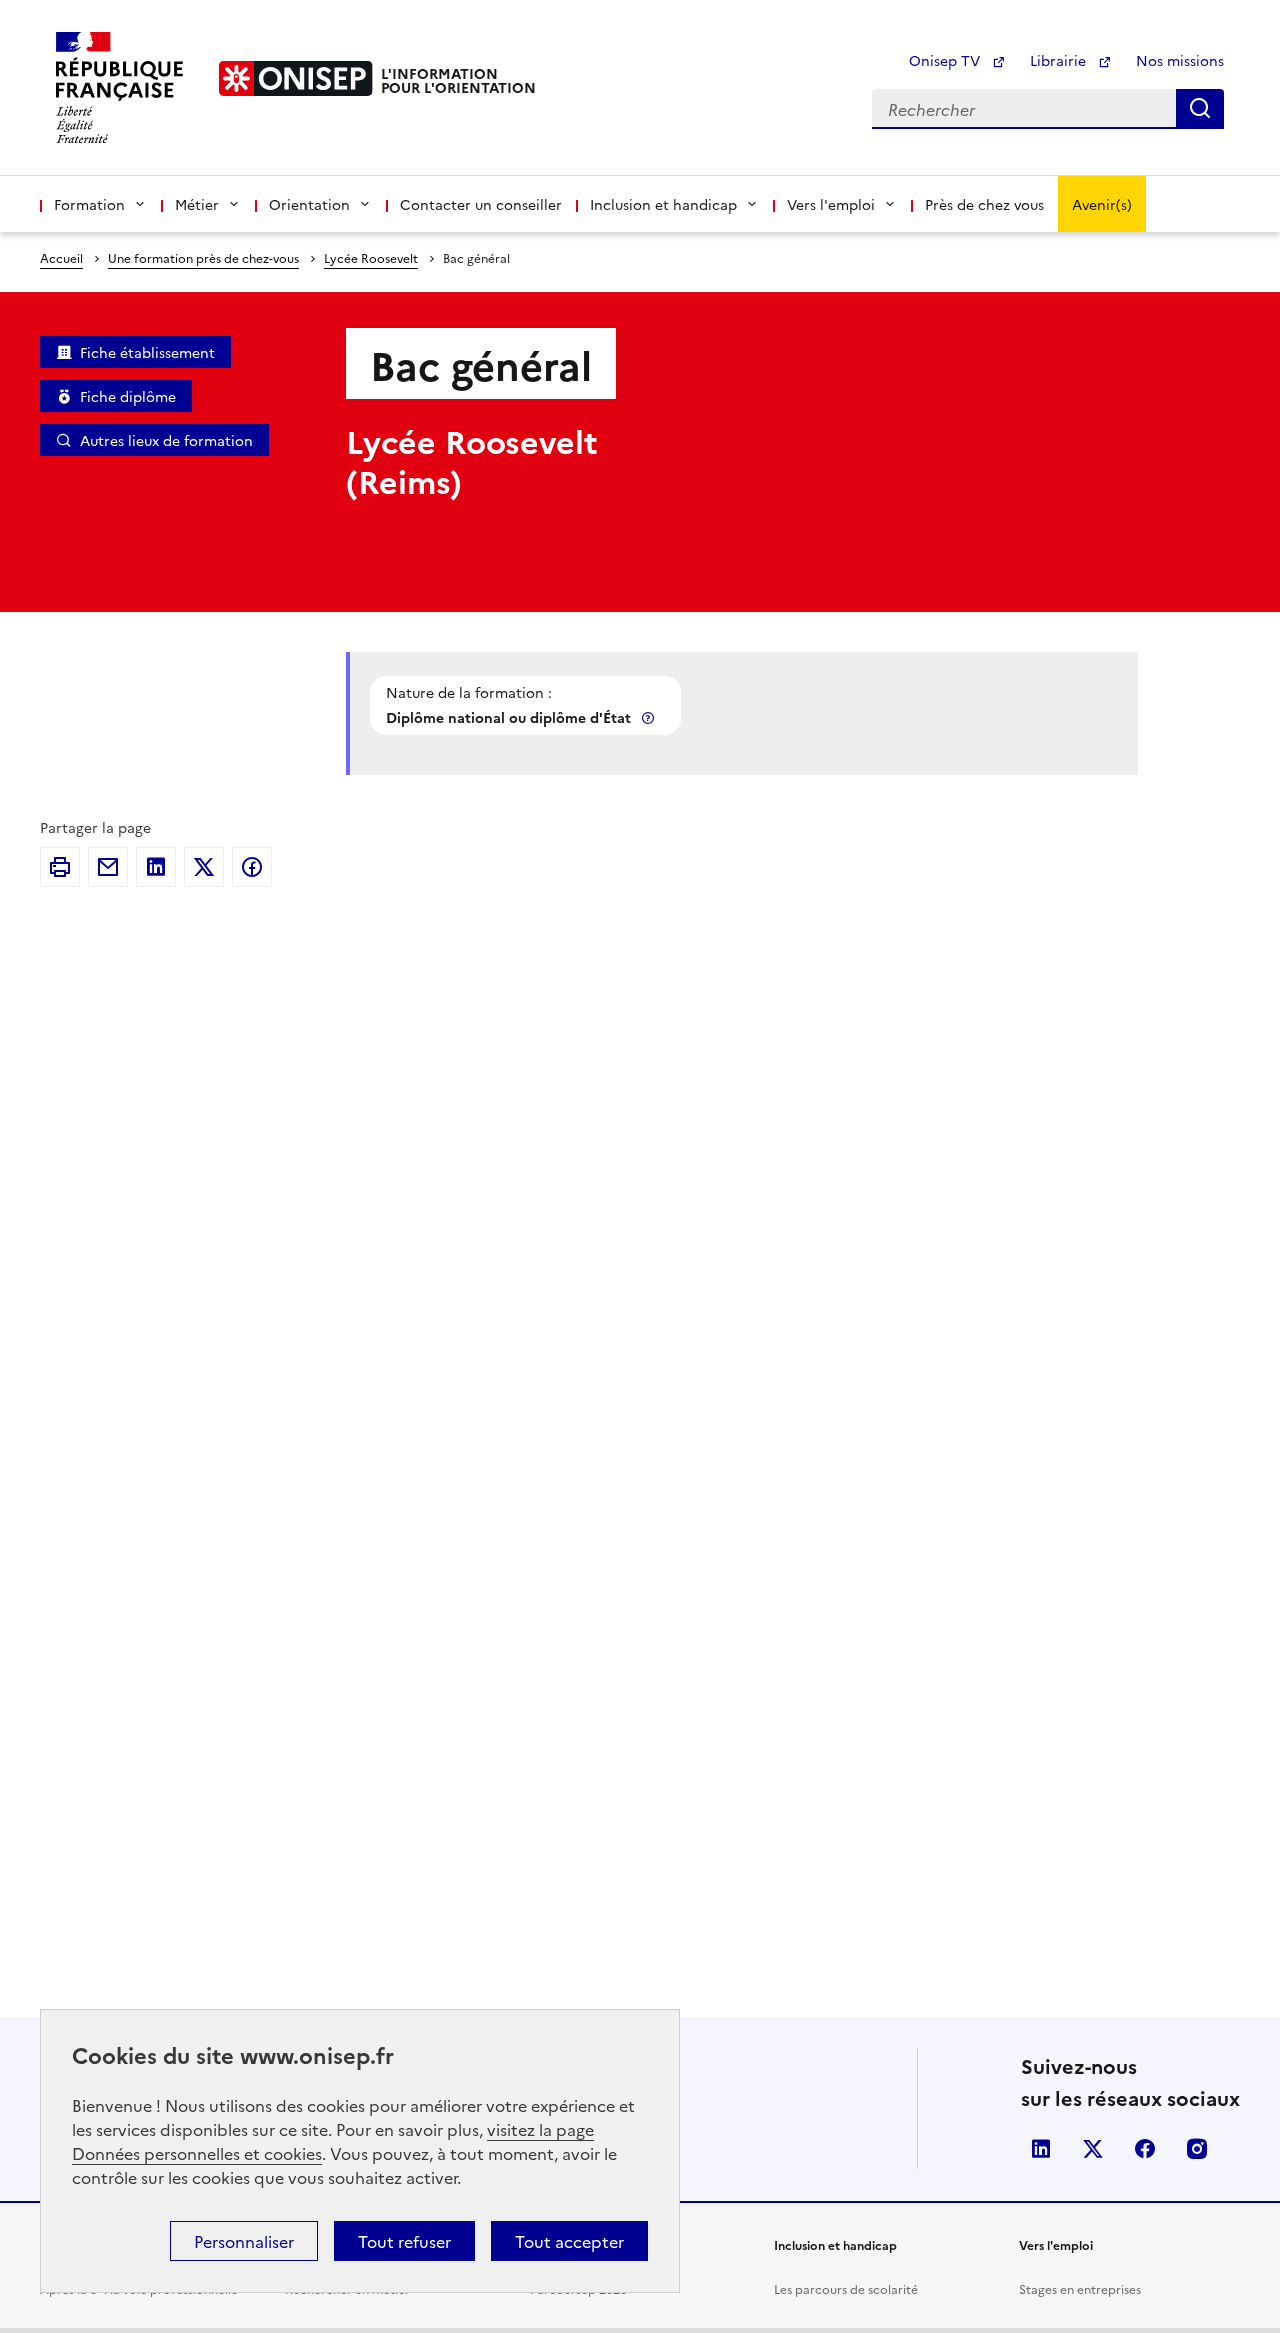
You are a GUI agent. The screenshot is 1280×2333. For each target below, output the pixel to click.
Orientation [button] (309, 204)
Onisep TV (946, 60)
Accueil (61, 257)
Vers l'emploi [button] (831, 204)
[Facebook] (252, 867)
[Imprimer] (60, 867)
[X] (204, 867)
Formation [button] (89, 204)
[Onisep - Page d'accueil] (296, 78)
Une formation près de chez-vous (203, 257)
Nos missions (1180, 60)
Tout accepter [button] (569, 2241)
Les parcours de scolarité (846, 2288)
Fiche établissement (147, 352)
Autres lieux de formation (166, 440)
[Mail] (108, 867)
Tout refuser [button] (404, 2241)
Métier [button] (197, 204)
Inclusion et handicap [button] (663, 204)
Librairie (1060, 60)
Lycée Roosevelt (371, 257)
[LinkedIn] (156, 867)
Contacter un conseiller (481, 204)
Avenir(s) (1102, 204)
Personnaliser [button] (244, 2241)
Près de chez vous (984, 204)
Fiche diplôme (128, 396)
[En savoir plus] (650, 717)
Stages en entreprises (1080, 2288)
